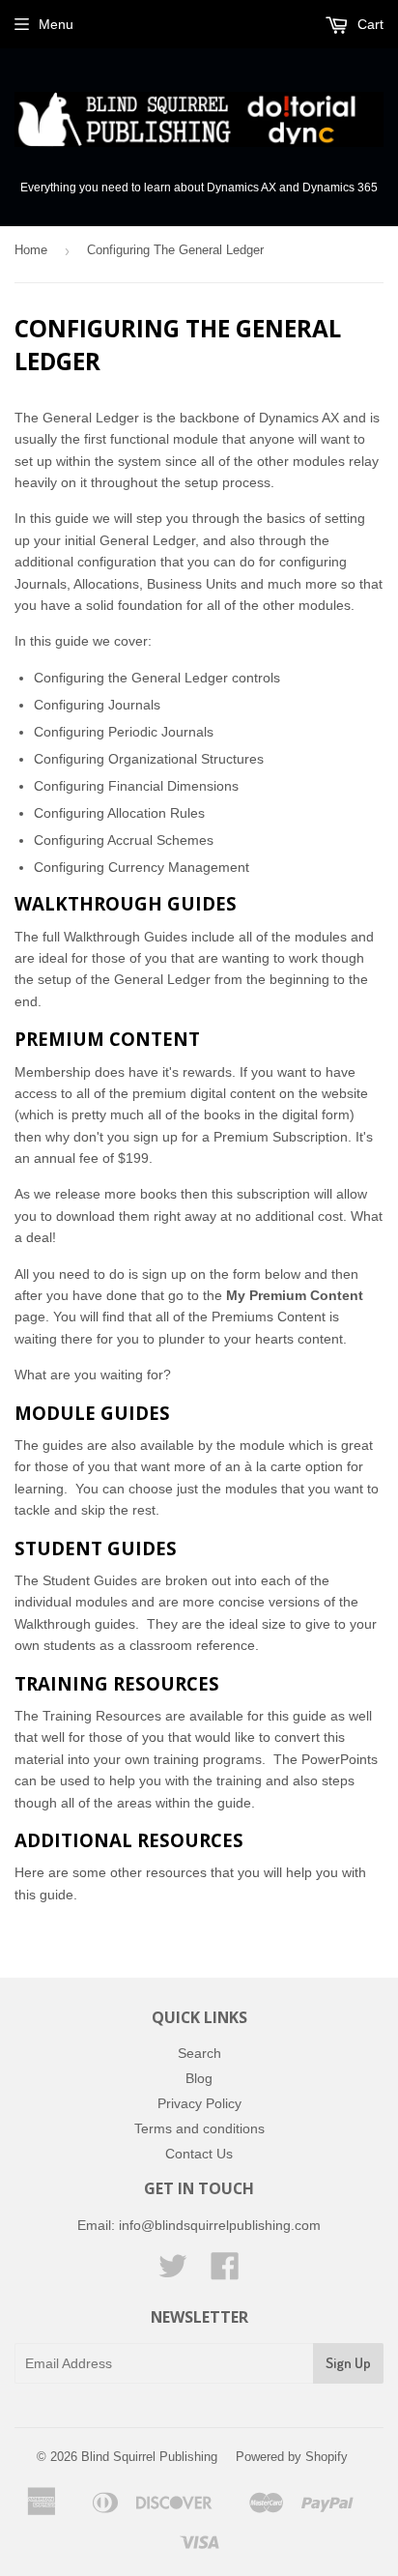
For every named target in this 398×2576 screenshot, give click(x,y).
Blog (199, 2078)
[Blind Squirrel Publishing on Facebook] (225, 2272)
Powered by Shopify (292, 2457)
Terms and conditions (199, 2128)
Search (199, 2053)
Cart (369, 24)
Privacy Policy (199, 2103)
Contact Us (199, 2154)
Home (31, 250)
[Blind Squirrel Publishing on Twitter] (173, 2272)
